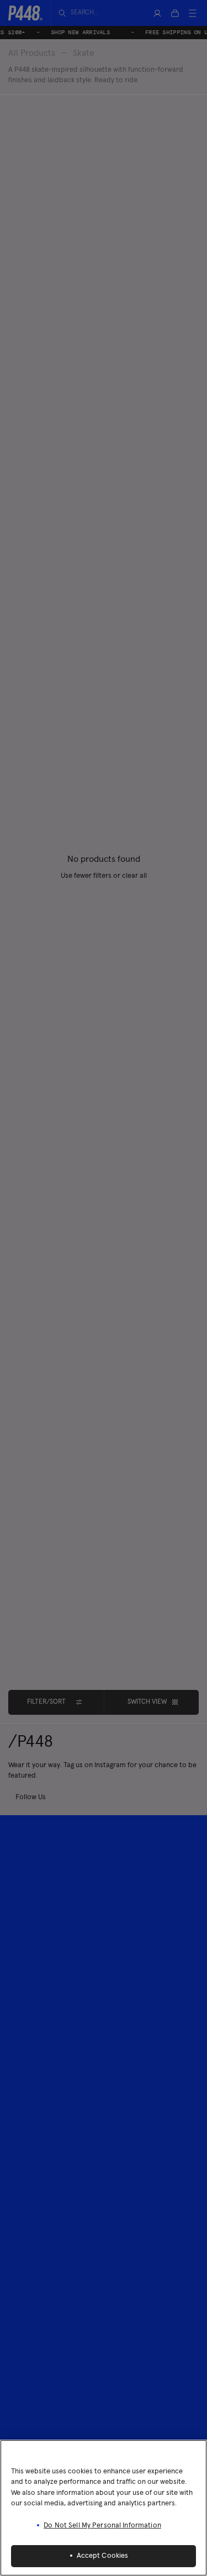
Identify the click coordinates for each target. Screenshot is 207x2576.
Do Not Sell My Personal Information (102, 2526)
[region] (104, 2508)
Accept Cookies (103, 2556)
